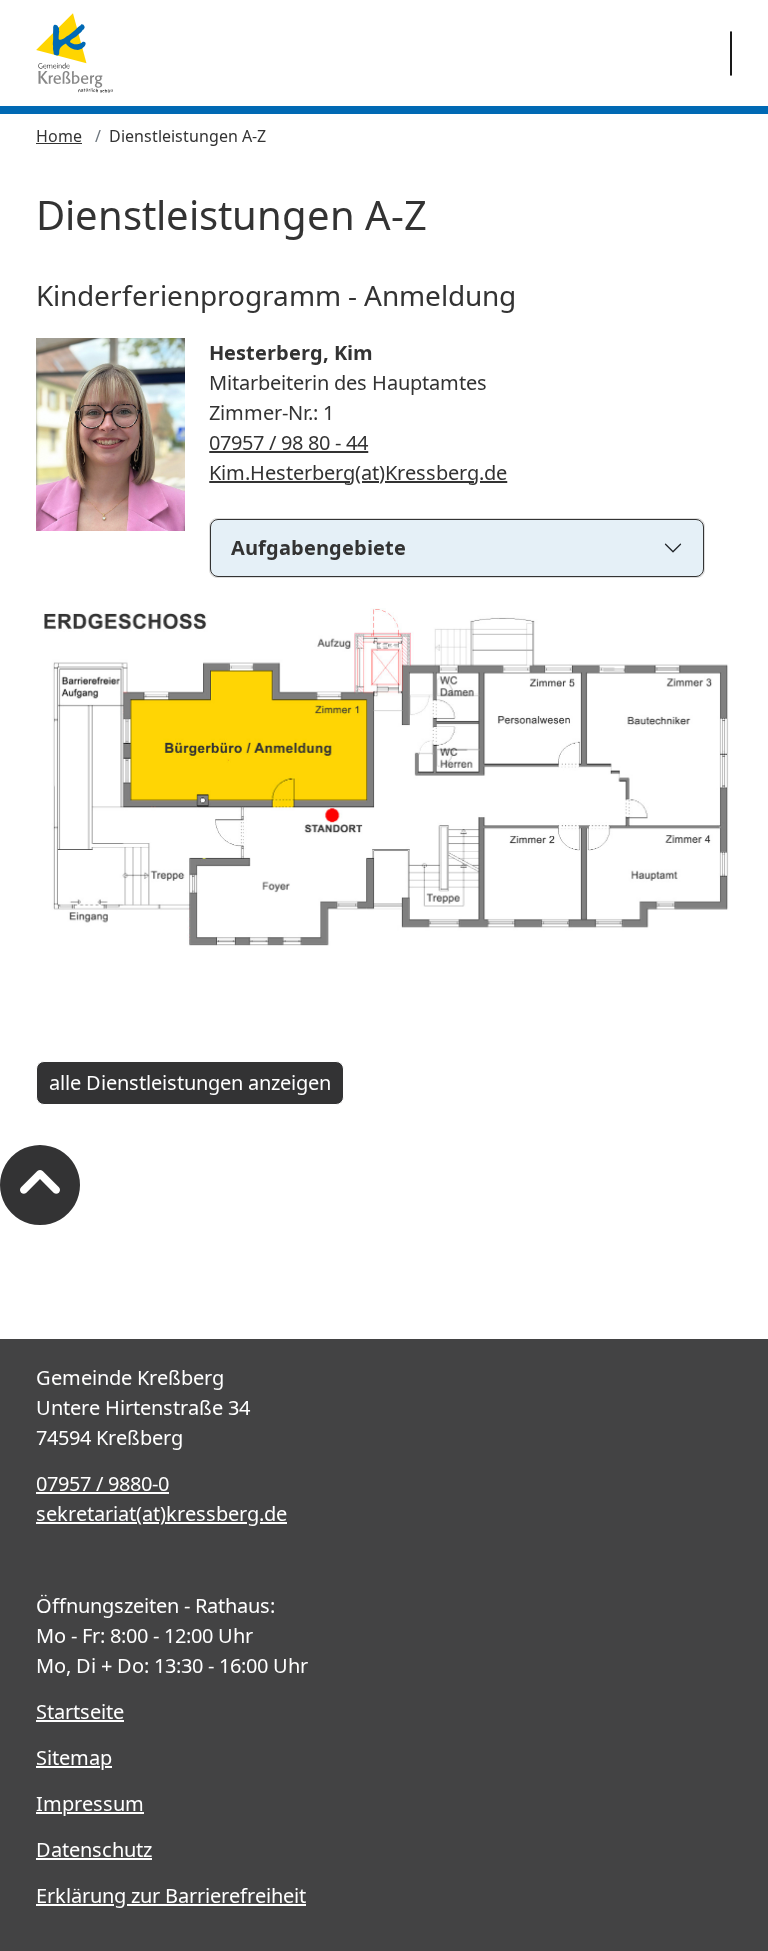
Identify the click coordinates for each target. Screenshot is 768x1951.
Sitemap (74, 1757)
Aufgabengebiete (318, 547)
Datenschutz (94, 1849)
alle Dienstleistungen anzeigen (190, 1082)
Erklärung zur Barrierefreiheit (171, 1895)
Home (59, 136)
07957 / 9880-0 (102, 1483)
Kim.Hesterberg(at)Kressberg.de (358, 472)
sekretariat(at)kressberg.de (161, 1513)
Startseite (80, 1711)
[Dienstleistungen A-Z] (74, 53)
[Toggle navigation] (731, 53)
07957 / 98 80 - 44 (288, 442)
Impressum (90, 1803)
